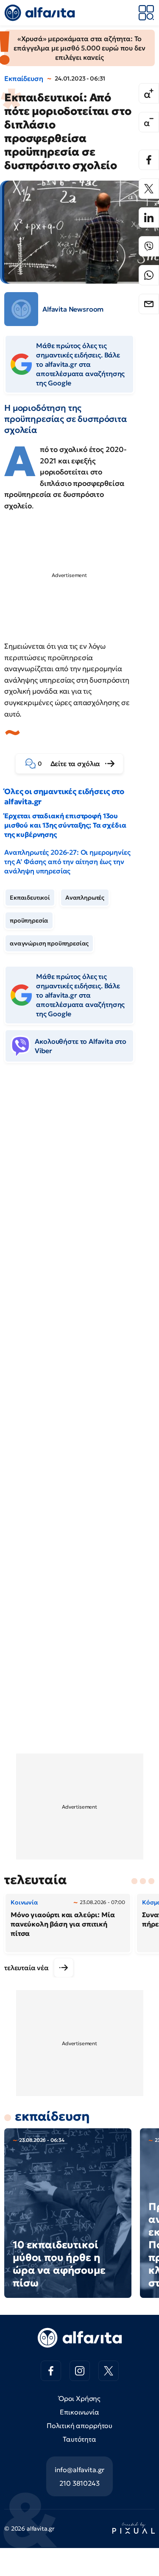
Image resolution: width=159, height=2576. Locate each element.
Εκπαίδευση (24, 78)
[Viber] (149, 246)
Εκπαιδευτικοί (30, 898)
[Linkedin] (149, 217)
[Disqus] (79, 1199)
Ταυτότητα (79, 2439)
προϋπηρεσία (29, 920)
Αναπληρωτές (85, 898)
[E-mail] (149, 304)
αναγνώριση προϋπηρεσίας (49, 943)
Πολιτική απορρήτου (79, 2425)
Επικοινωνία (79, 2412)
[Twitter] (149, 189)
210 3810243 (79, 2483)
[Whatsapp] (149, 275)
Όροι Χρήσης (79, 2398)
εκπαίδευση (52, 2116)
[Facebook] (149, 160)
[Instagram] (80, 2371)
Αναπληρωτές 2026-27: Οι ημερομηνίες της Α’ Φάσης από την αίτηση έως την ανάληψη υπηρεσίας (67, 861)
